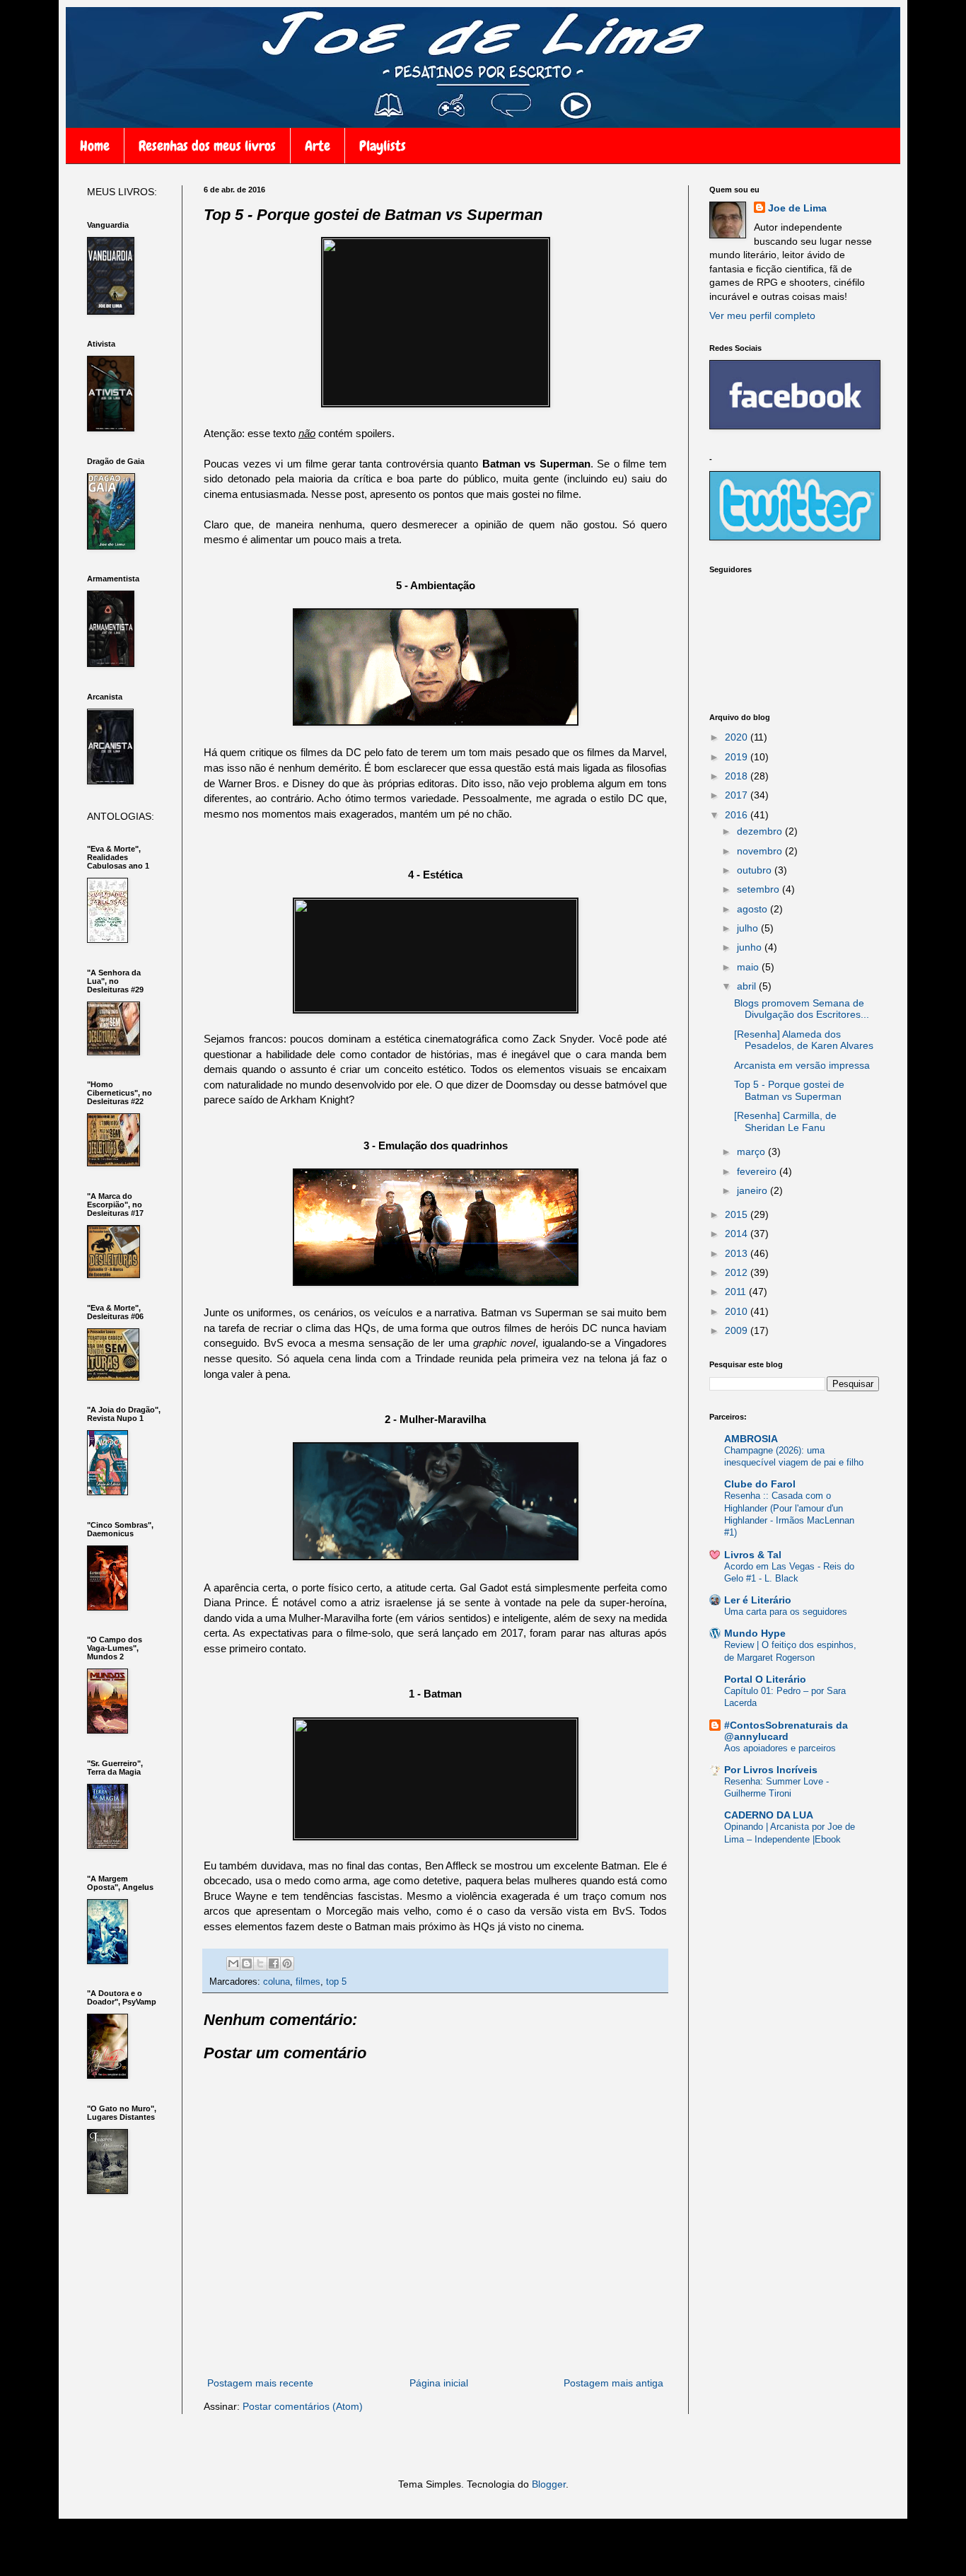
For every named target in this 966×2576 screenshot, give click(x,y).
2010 (738, 1311)
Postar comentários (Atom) (303, 2406)
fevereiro (758, 1171)
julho (749, 928)
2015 (738, 1214)
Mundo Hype (755, 1633)
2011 (737, 1292)
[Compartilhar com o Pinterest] (287, 1963)
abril (748, 986)
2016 (738, 815)
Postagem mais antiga (613, 2383)
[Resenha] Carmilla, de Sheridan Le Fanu (785, 1121)
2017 (738, 795)
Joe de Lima (797, 208)
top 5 (336, 1982)
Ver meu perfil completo (762, 315)
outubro (756, 870)
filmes (308, 1982)
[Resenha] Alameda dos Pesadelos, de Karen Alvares (804, 1040)
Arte (318, 146)
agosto (753, 909)
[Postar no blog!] (247, 1963)
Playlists (383, 146)
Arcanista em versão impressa (802, 1065)
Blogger (549, 2484)
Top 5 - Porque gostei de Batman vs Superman (789, 1090)
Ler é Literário (758, 1600)
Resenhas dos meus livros (207, 146)
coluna (277, 1982)
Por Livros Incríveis (771, 1770)
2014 (738, 1234)
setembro (760, 889)
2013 (738, 1253)
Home (95, 146)
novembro (761, 851)
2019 (738, 757)
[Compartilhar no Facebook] (274, 1963)
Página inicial (439, 2383)
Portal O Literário (765, 1679)
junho (751, 947)
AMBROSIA (751, 1439)
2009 (738, 1330)
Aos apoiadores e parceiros (780, 1748)
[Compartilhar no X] (260, 1963)
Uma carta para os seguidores (786, 1612)
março (752, 1151)
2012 (738, 1272)
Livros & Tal (753, 1555)
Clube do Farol (760, 1484)
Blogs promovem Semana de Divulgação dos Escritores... (802, 1009)
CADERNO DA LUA (769, 1815)
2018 (738, 776)
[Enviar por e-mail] (233, 1963)
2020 (738, 737)
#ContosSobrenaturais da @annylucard (786, 1731)
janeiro (753, 1190)
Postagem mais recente (260, 2383)
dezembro (761, 831)
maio (749, 967)
